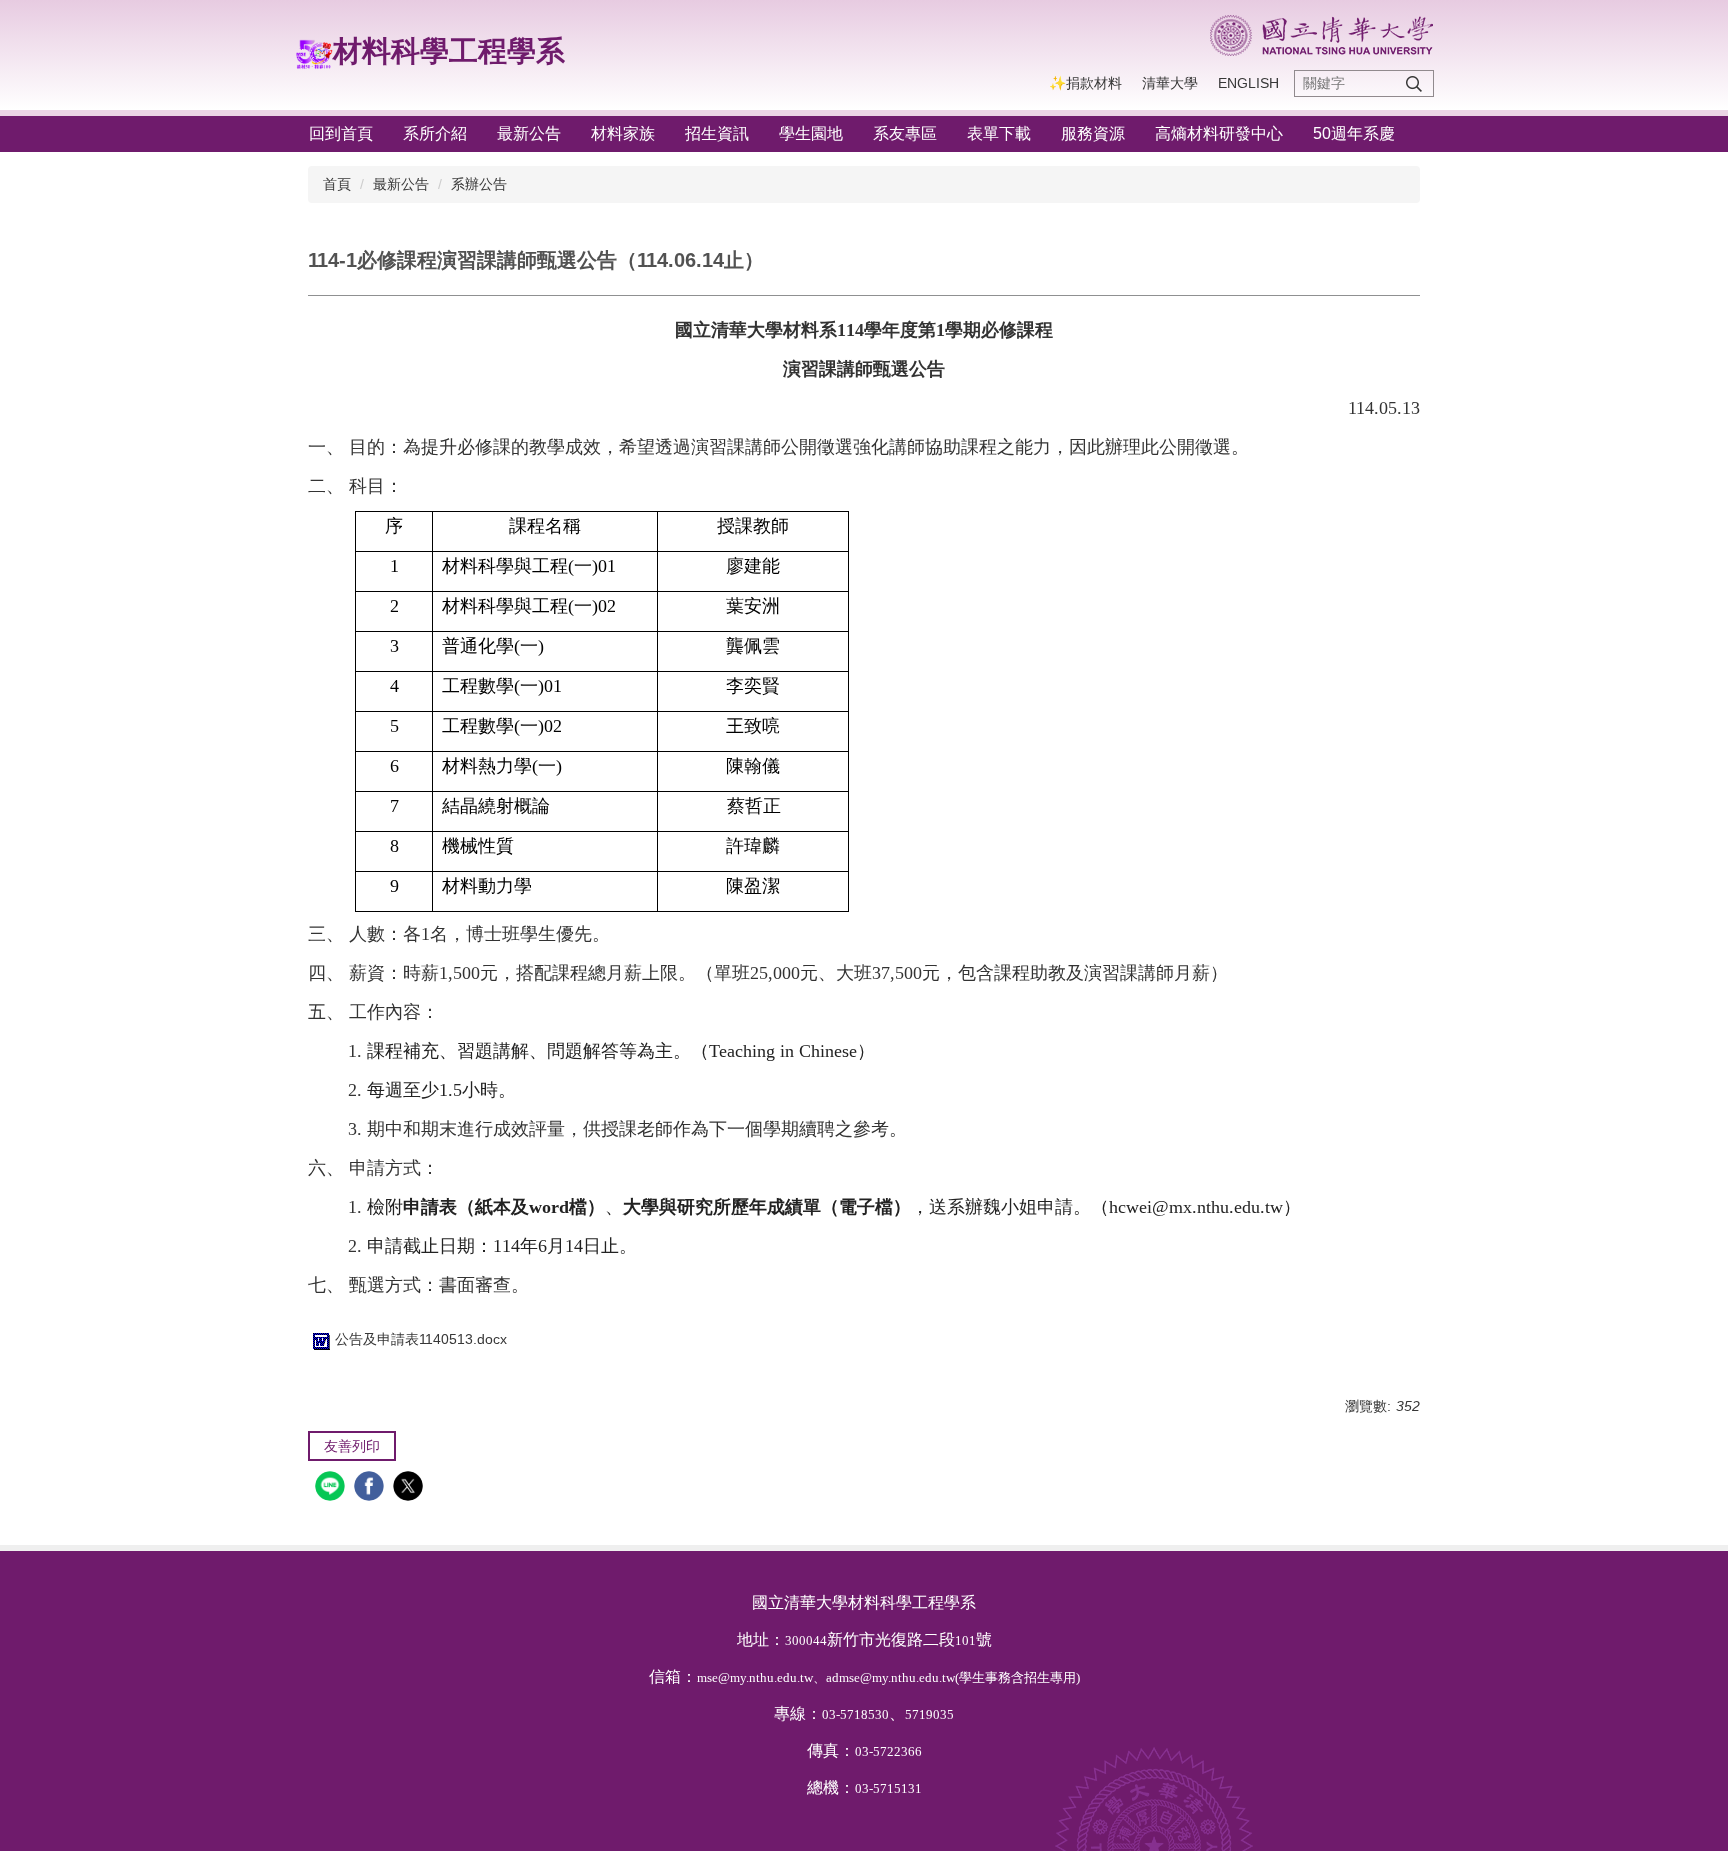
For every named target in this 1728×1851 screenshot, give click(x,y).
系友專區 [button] (905, 133)
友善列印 (352, 1446)
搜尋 (1414, 83)
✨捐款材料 (1085, 83)
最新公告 (401, 184)
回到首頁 (341, 133)
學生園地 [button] (811, 133)
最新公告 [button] (529, 133)
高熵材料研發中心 (1219, 133)
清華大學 (1170, 83)
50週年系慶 (1354, 133)
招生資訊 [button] (717, 133)
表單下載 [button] (999, 133)
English (1248, 83)
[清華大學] (1321, 35)
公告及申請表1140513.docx (421, 1339)
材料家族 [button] (623, 133)
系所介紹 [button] (435, 133)
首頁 (337, 184)
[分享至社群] (332, 1488)
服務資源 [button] (1093, 133)
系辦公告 (479, 184)
